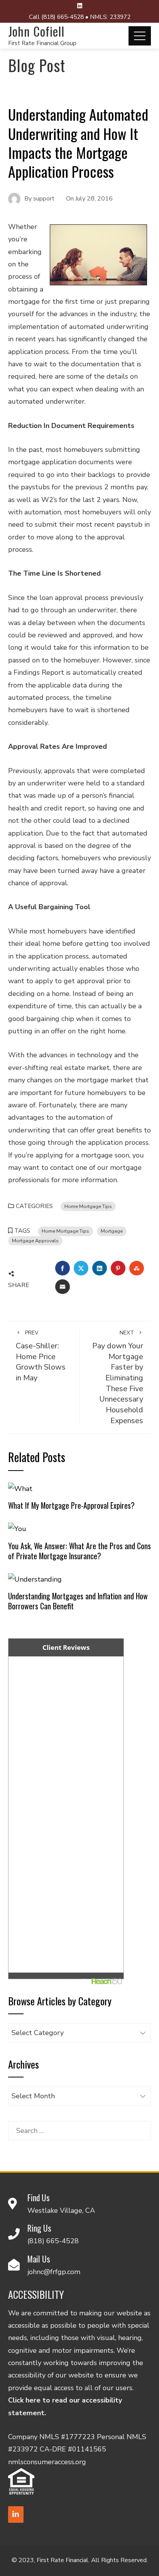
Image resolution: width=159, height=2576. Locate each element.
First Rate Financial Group (42, 43)
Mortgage (112, 1231)
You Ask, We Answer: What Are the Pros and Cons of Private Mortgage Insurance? (79, 1551)
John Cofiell (36, 31)
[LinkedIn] (16, 2515)
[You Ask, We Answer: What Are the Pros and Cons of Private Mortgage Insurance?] (17, 1528)
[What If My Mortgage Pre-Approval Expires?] (20, 1488)
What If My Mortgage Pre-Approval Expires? (71, 1505)
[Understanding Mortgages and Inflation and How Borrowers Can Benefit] (35, 1579)
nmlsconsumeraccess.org (47, 2462)
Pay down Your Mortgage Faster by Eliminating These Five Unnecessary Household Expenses (118, 1377)
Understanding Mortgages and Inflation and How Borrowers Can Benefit (78, 1601)
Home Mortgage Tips (88, 1206)
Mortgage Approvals (35, 1241)
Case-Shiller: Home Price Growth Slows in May (41, 1356)
